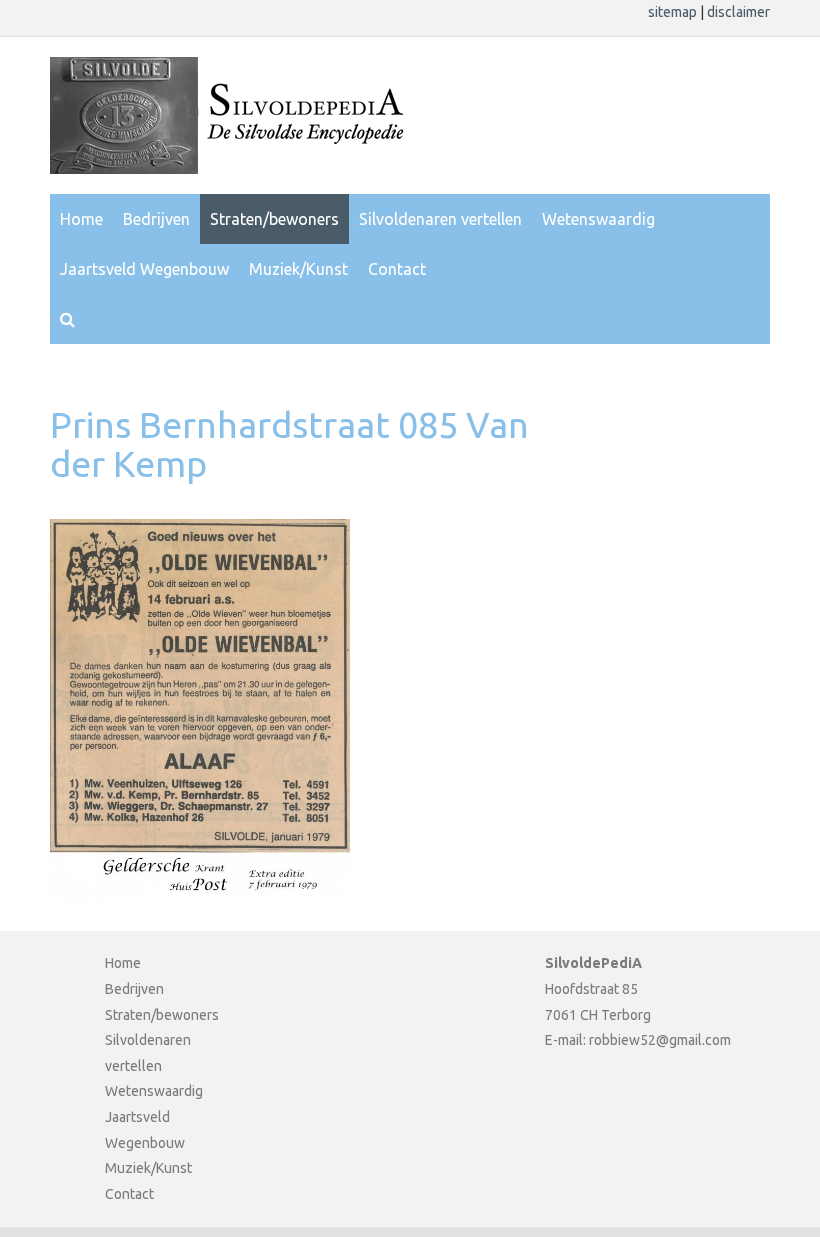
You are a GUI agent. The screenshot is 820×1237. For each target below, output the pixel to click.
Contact (397, 269)
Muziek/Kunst (298, 269)
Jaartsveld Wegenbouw (144, 269)
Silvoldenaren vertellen (440, 219)
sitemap (674, 12)
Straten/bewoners (274, 219)
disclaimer (738, 12)
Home (81, 219)
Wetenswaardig (598, 219)
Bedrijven (156, 219)
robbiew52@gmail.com (660, 1040)
